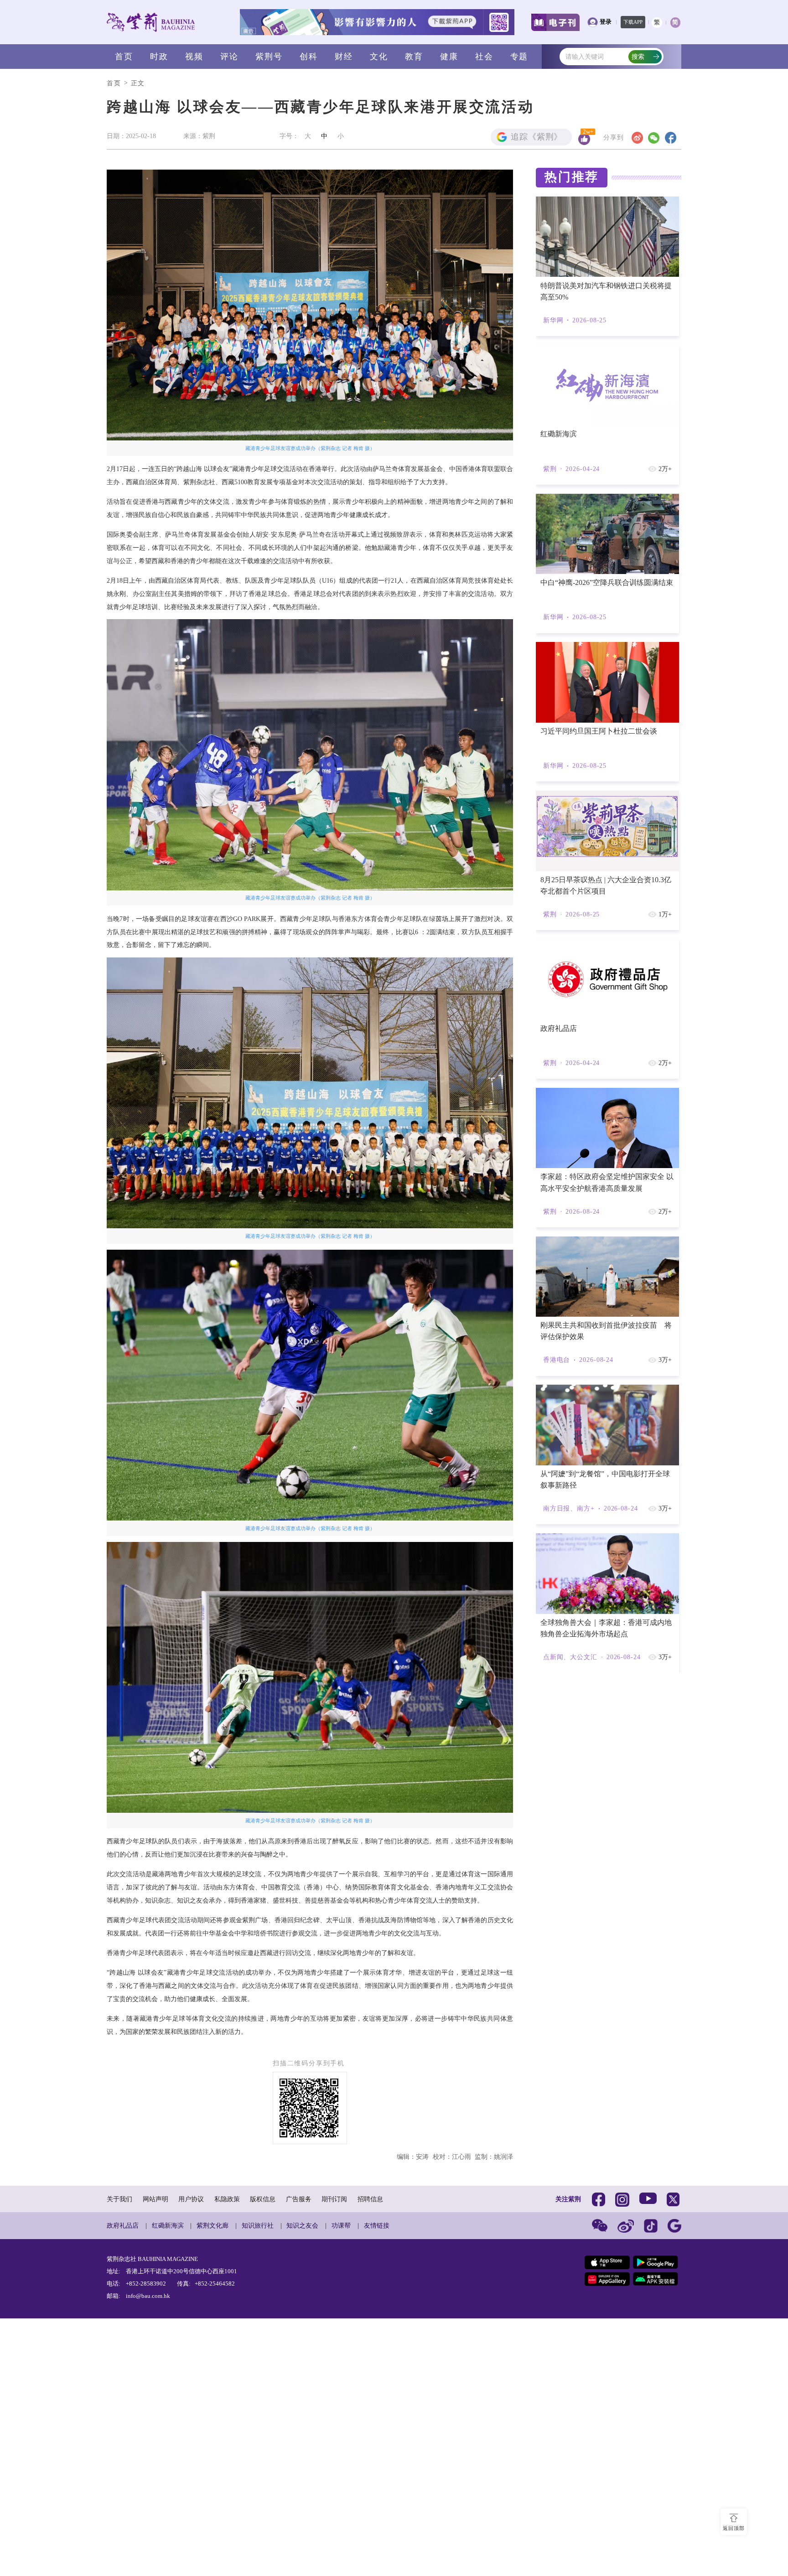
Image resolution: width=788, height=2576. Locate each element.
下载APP (633, 22)
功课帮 (341, 2225)
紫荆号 (269, 57)
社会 (484, 57)
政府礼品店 (123, 2225)
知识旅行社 (258, 2225)
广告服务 (299, 2199)
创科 (309, 57)
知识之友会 (302, 2225)
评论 (229, 57)
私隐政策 (227, 2199)
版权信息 (263, 2199)
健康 (449, 57)
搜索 (638, 57)
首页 (124, 57)
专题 (519, 57)
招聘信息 (370, 2199)
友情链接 (377, 2225)
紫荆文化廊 (213, 2225)
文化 (379, 57)
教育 (414, 57)
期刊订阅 (334, 2199)
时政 (159, 57)
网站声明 (156, 2199)
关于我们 (119, 2199)
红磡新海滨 (168, 2225)
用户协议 (191, 2199)
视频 (194, 57)
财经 (344, 57)
